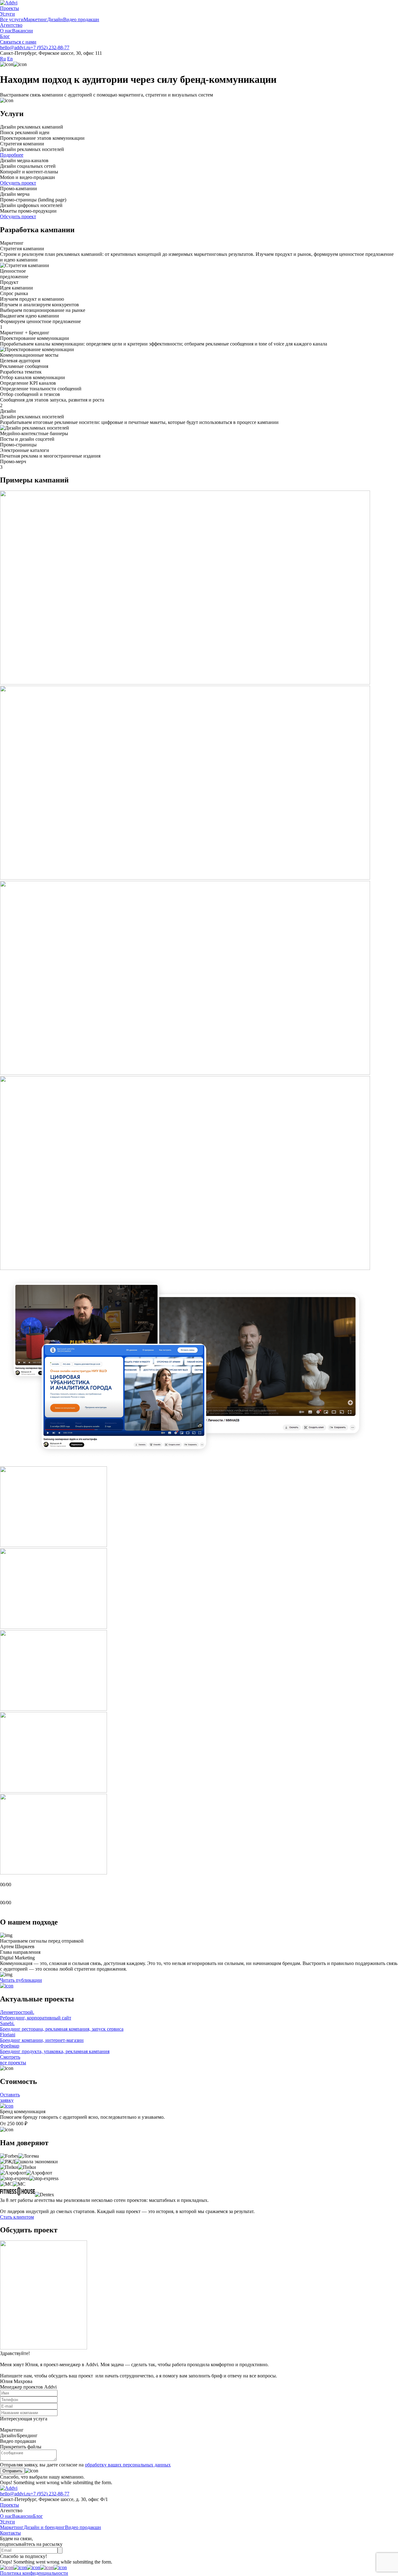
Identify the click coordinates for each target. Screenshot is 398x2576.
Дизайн (55, 19)
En (10, 59)
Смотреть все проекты (13, 2060)
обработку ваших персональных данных (128, 2465)
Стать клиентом (17, 2217)
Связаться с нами (18, 42)
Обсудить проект (18, 183)
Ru (3, 59)
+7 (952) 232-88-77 (50, 47)
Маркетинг (35, 19)
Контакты (10, 2533)
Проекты (9, 8)
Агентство (11, 25)
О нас (6, 31)
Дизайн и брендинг (44, 2527)
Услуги (7, 14)
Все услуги (12, 19)
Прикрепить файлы (21, 2447)
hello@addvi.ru (15, 47)
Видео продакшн (81, 19)
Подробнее (12, 155)
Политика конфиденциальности (34, 2573)
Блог (5, 36)
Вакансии (23, 31)
